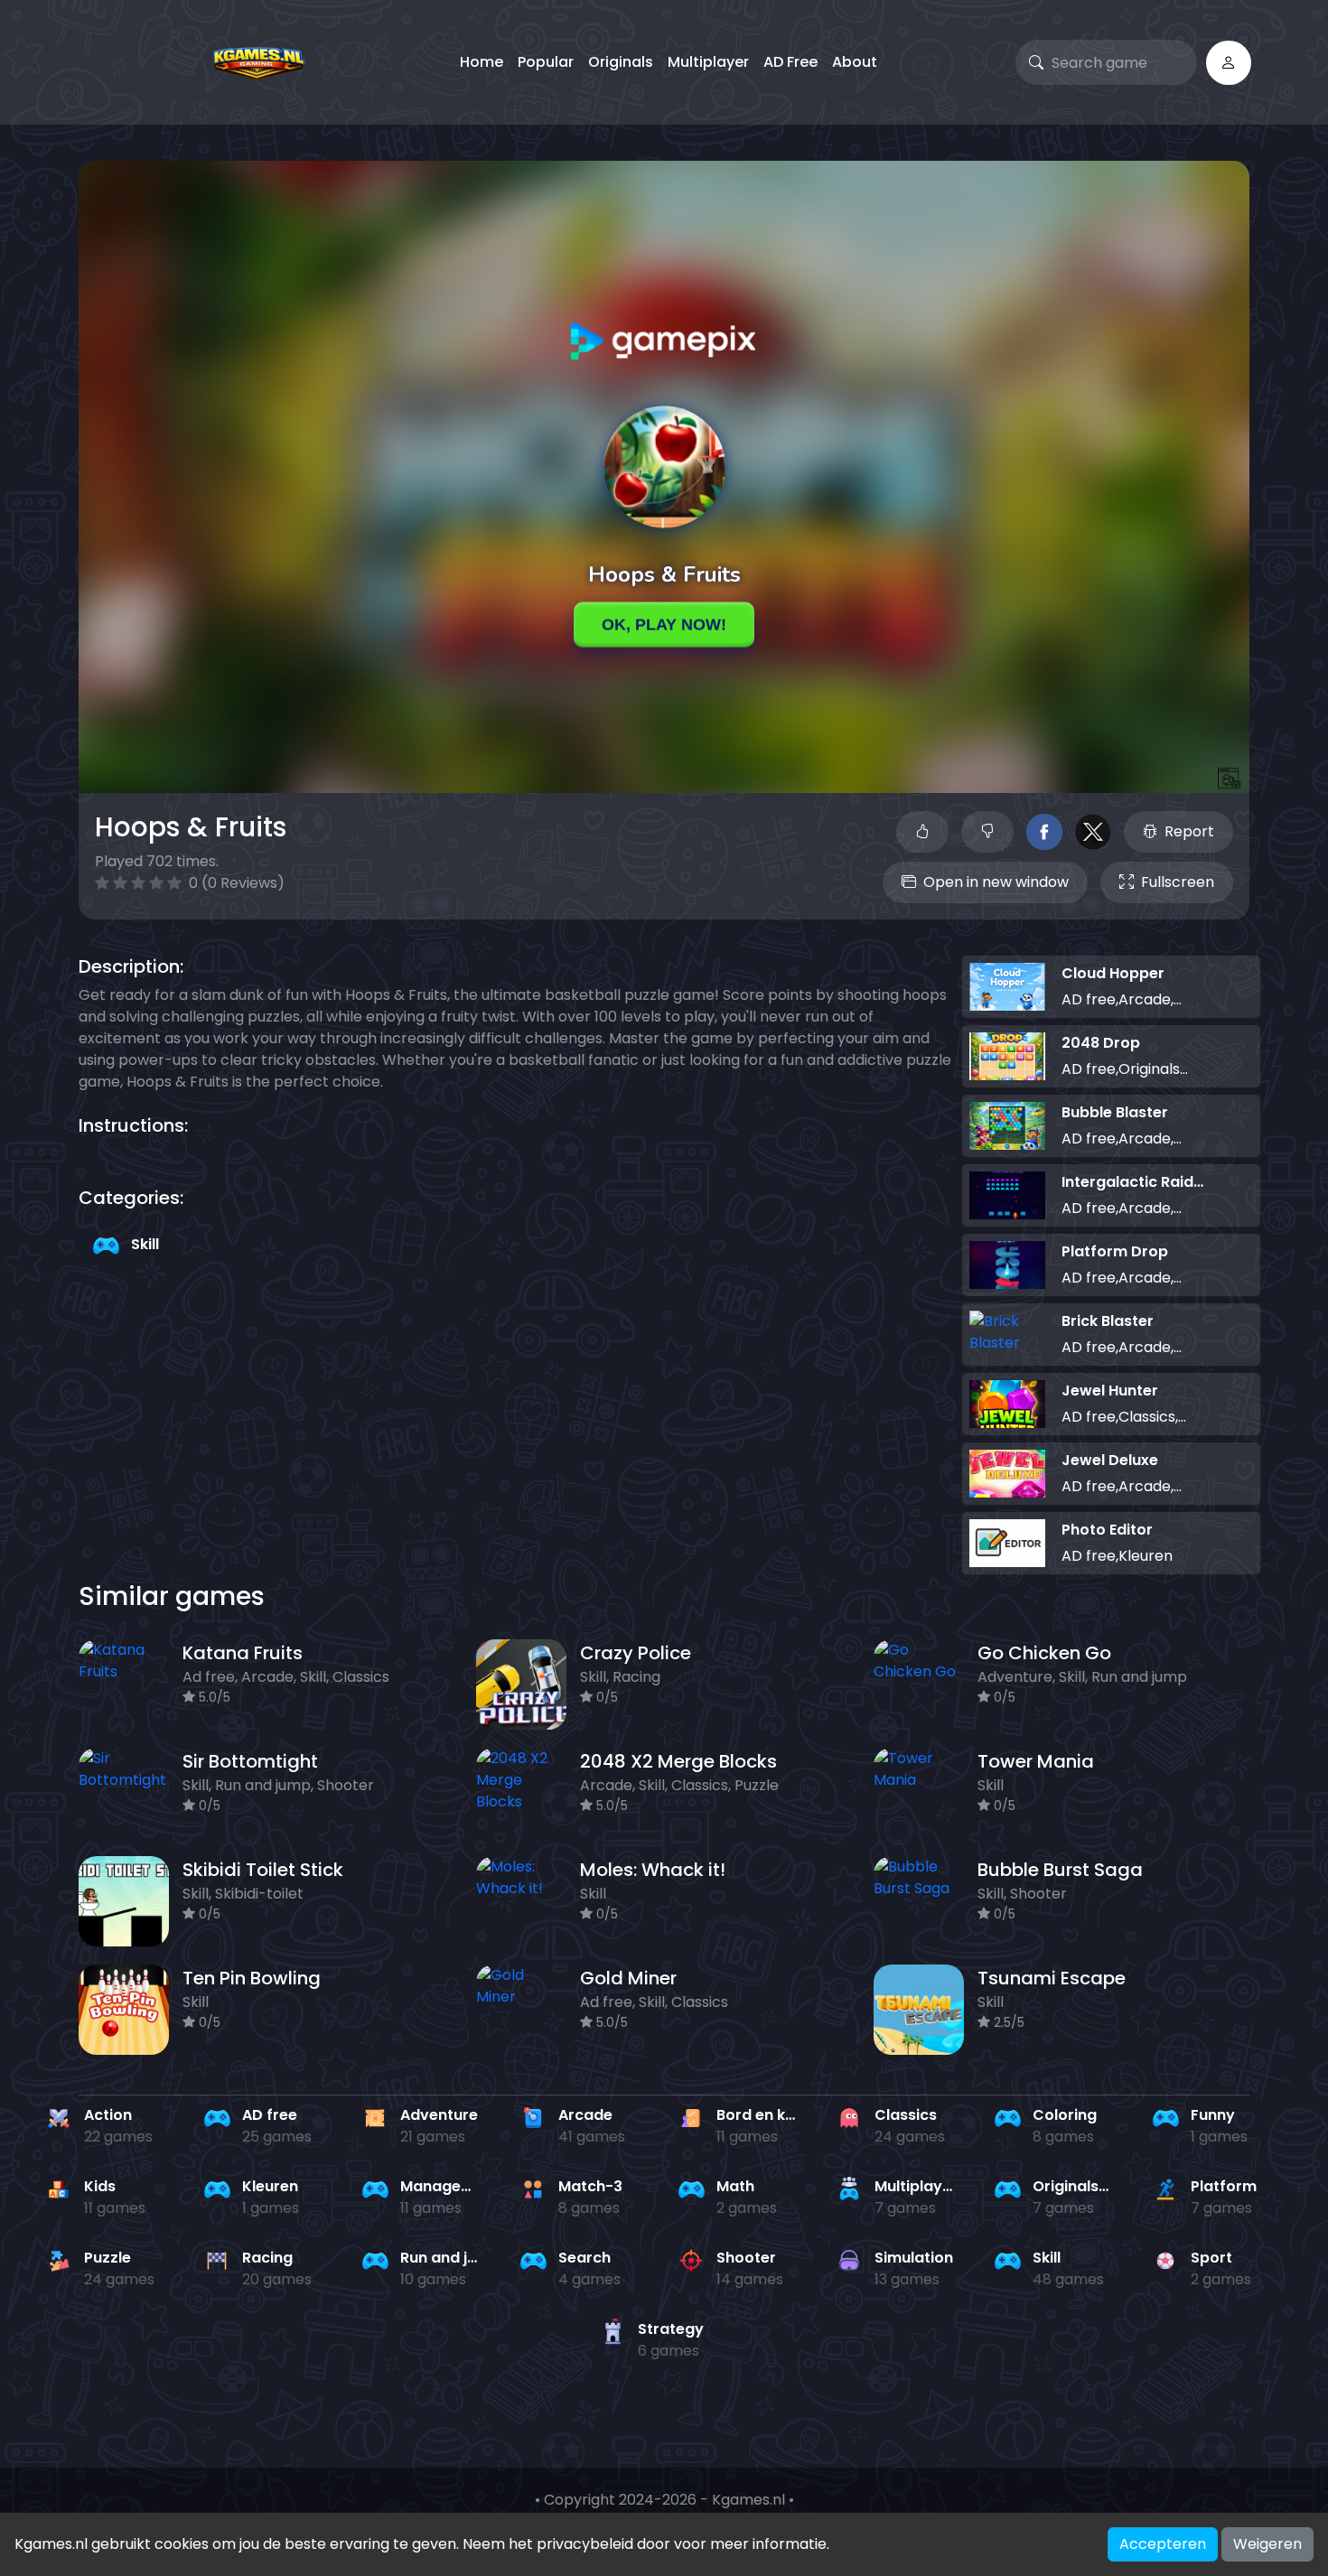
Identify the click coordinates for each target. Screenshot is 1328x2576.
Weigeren (1267, 2544)
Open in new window (996, 882)
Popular (546, 62)
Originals (621, 62)
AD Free (790, 62)
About (855, 62)
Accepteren (1163, 2544)
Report (1189, 831)
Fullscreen (1178, 882)
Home (482, 62)
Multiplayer (708, 62)
